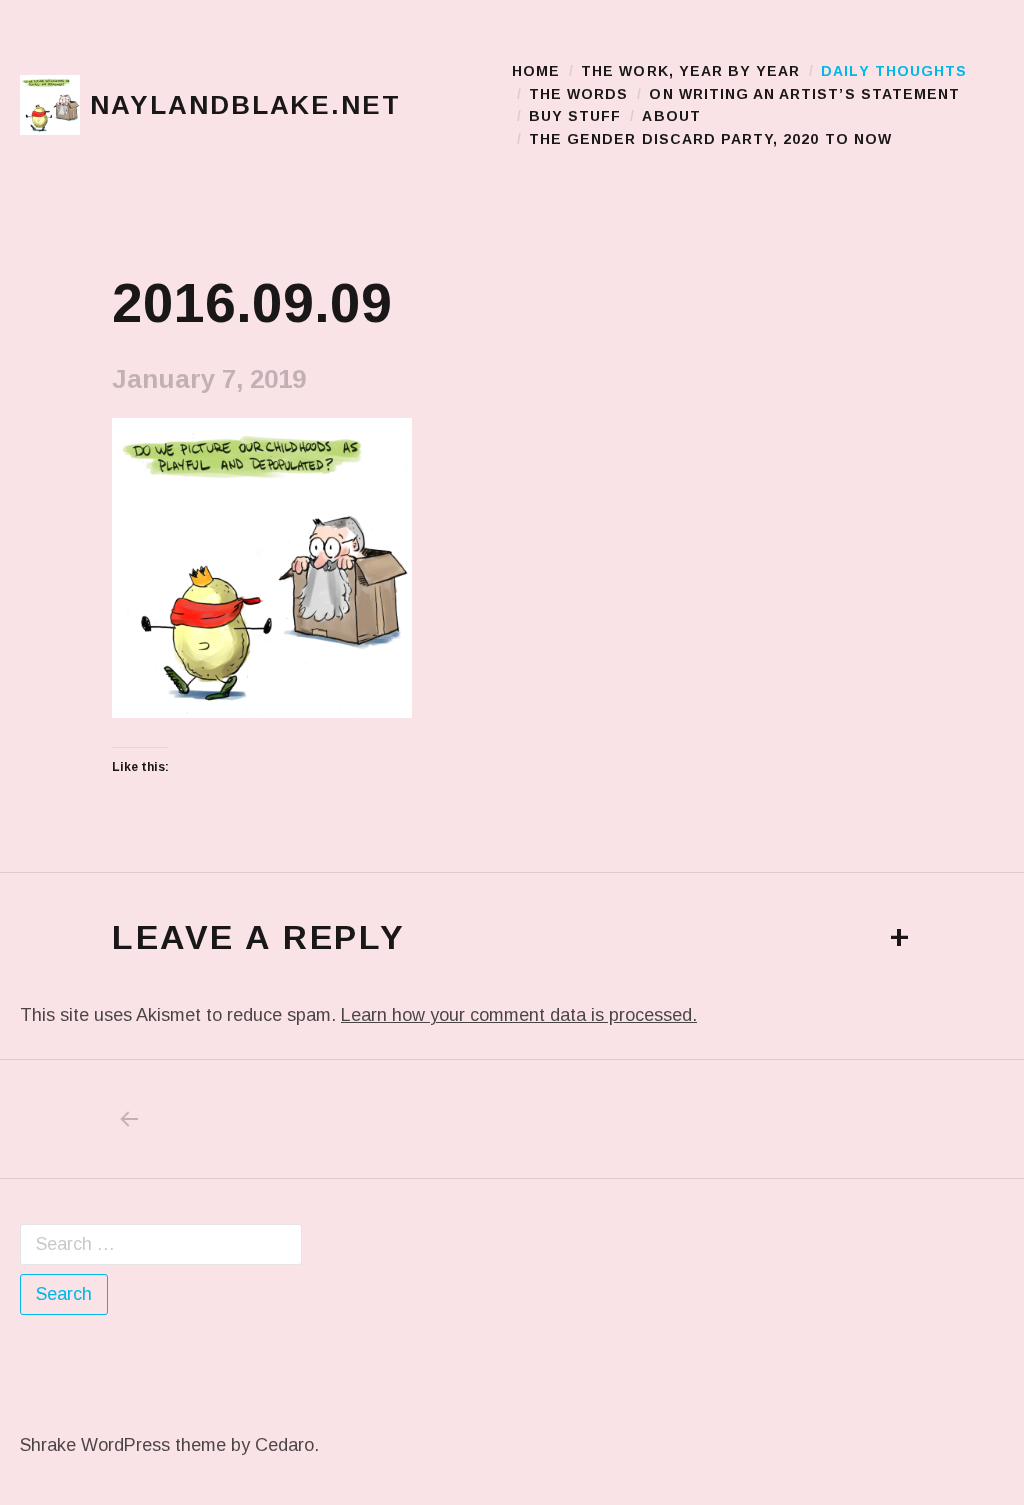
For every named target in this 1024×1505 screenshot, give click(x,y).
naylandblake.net (245, 105)
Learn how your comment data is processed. (519, 1015)
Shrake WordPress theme (123, 1445)
